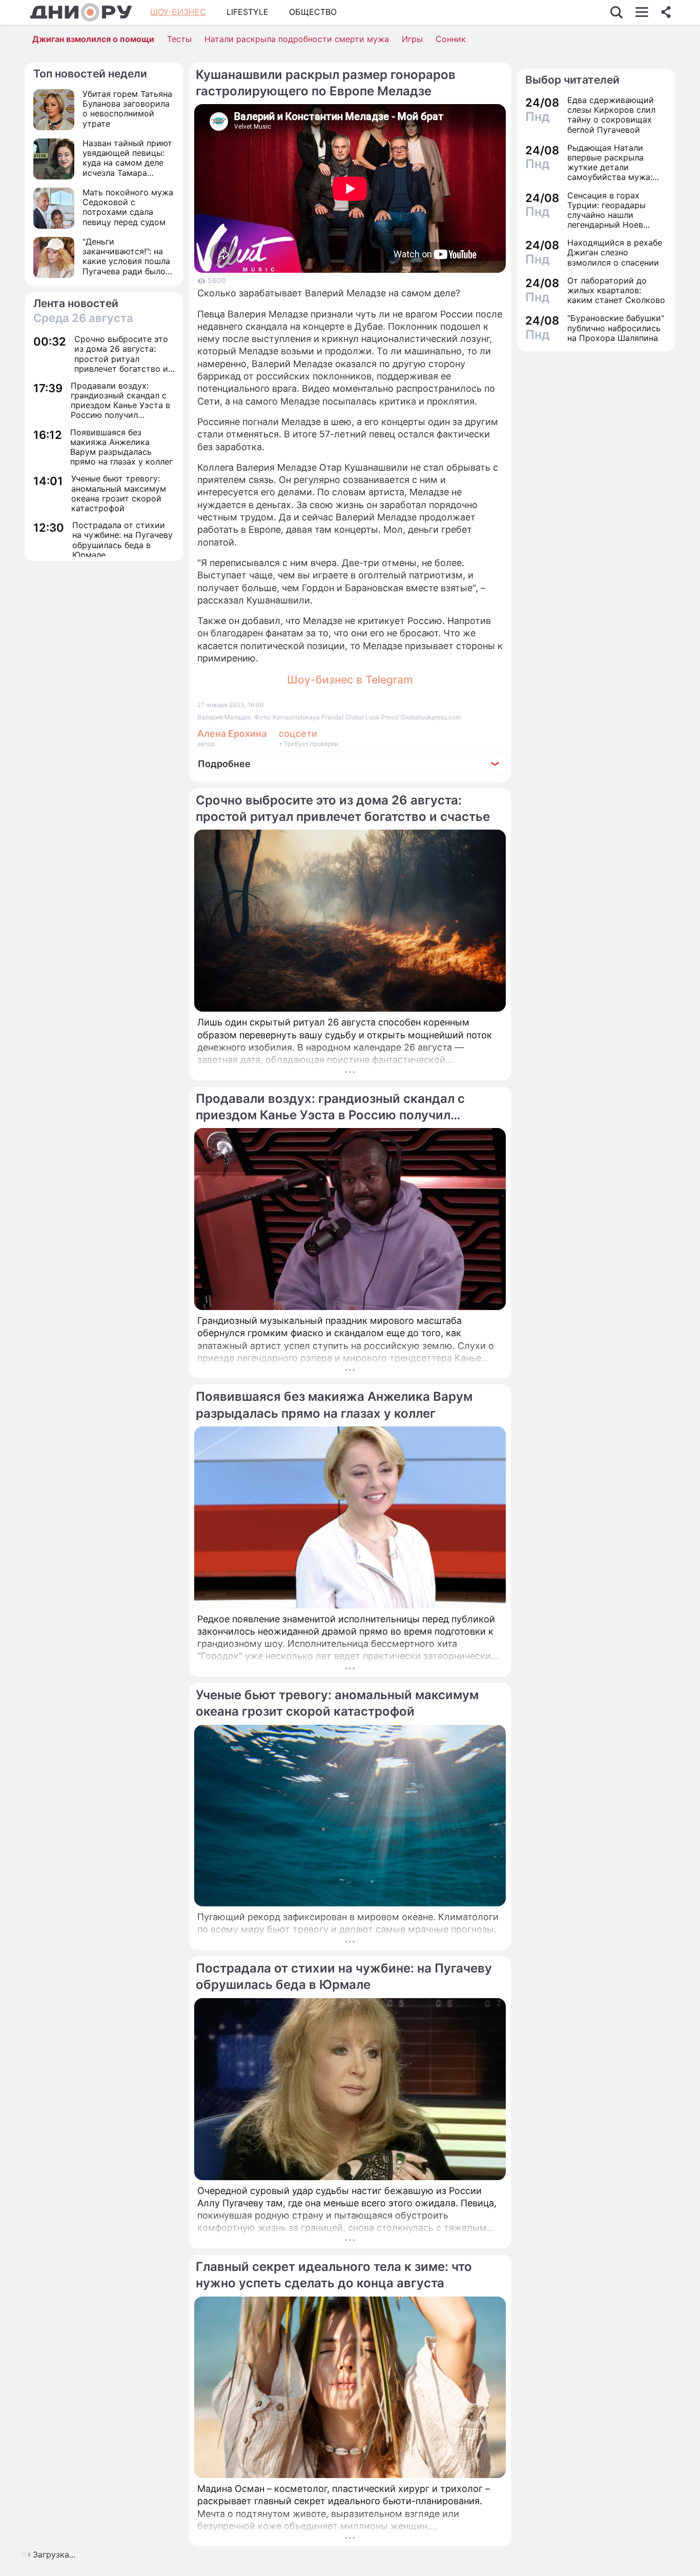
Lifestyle (248, 12)
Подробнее (224, 764)
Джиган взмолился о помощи (93, 39)
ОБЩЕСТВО (313, 12)
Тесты (179, 39)
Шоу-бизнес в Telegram (350, 680)
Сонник (451, 39)
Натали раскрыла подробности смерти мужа (297, 39)
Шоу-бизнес (178, 12)
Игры (412, 39)
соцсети (298, 733)
